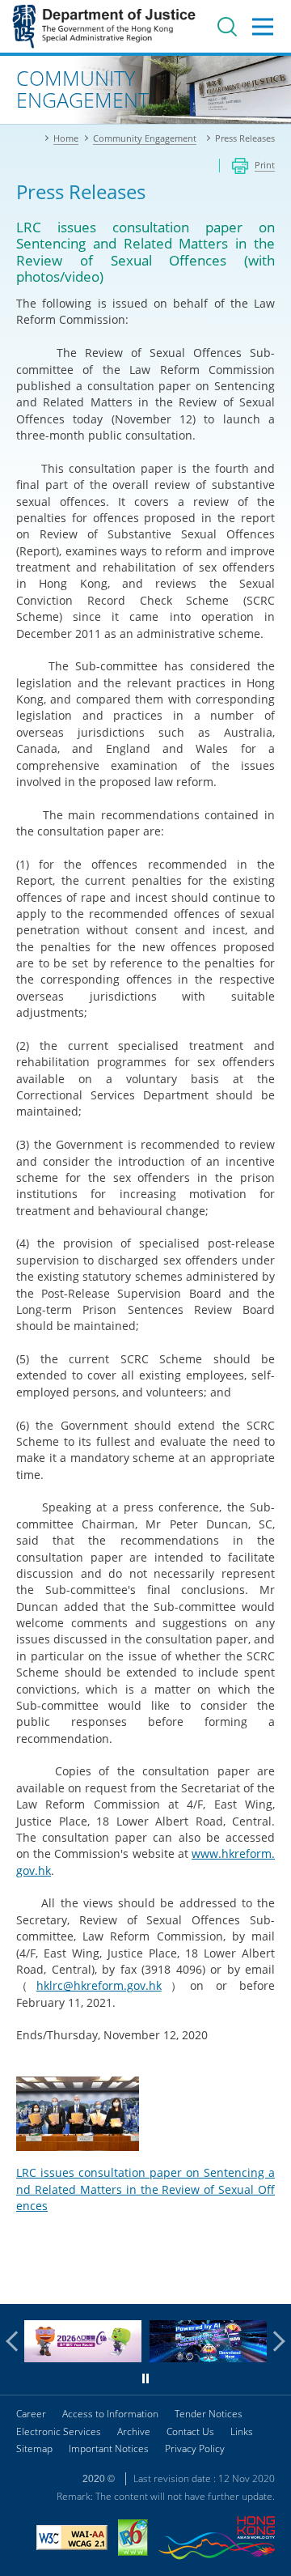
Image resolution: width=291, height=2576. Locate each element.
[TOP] (269, 2282)
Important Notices (109, 2448)
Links (242, 2431)
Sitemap (34, 2448)
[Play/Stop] (145, 2378)
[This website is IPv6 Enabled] (133, 2540)
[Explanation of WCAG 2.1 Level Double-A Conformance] (72, 2540)
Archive (134, 2431)
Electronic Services (59, 2431)
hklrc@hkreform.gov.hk (99, 1985)
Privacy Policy (195, 2448)
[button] (16, 2341)
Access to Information (110, 2414)
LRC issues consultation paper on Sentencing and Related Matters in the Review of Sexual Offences (145, 2189)
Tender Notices (209, 2414)
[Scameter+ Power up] (208, 2358)
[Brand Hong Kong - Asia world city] (217, 2540)
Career (31, 2414)
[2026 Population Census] (83, 2358)
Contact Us (190, 2431)
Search (227, 27)
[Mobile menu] (263, 27)
